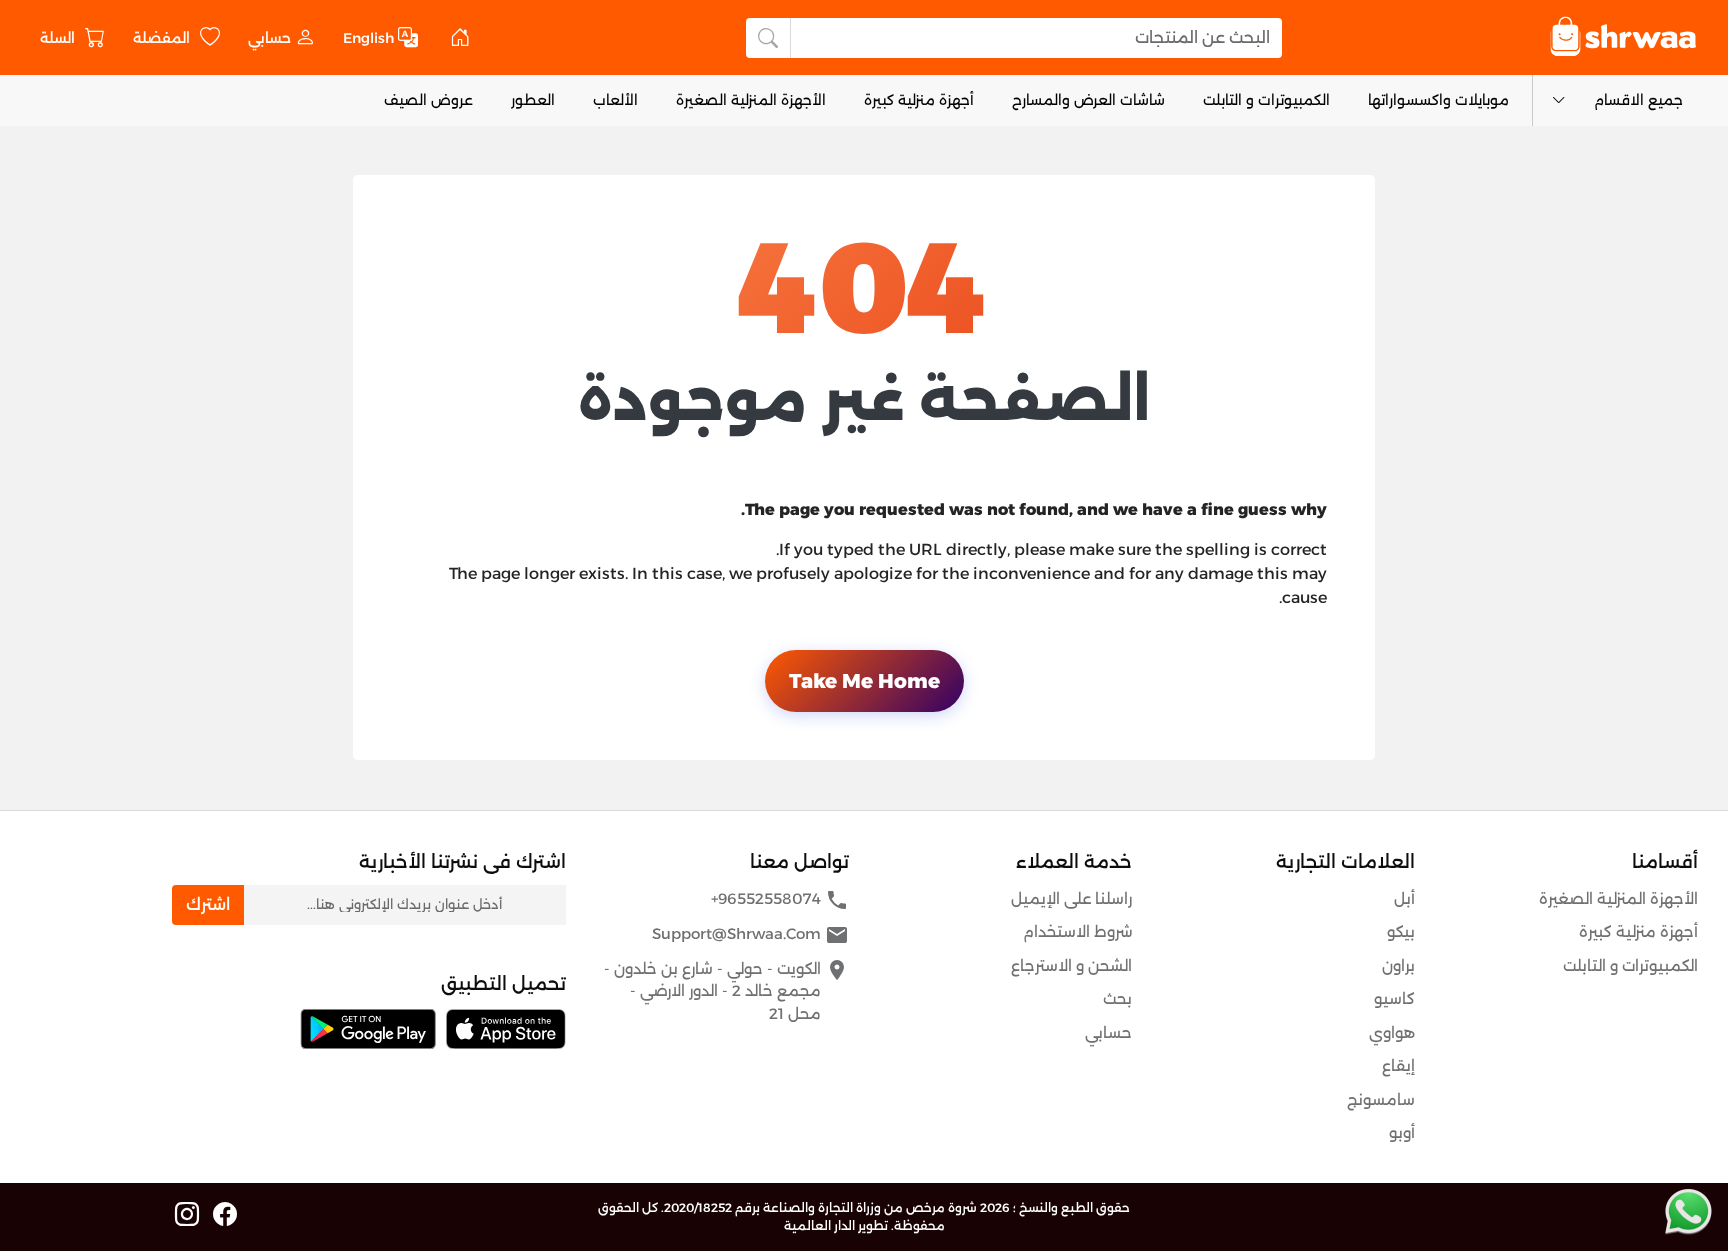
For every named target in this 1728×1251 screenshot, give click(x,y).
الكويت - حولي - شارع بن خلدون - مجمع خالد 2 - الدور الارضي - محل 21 (726, 990)
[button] (281, 37)
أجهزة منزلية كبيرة (919, 100)
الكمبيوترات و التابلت (1266, 100)
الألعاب (615, 100)
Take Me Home (864, 681)
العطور (533, 100)
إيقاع (1398, 1065)
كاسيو (1394, 998)
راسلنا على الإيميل (1071, 898)
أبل (1404, 898)
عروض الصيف (428, 100)
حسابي (1108, 1032)
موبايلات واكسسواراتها (1438, 100)
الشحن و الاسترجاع (1071, 965)
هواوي (1392, 1032)
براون (1398, 965)
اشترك (208, 904)
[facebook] (225, 1215)
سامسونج (1381, 1099)
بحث (1117, 998)
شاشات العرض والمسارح (1088, 100)
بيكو (1401, 931)
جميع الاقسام (1638, 100)
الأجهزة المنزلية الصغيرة (751, 100)
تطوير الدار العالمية (836, 1225)
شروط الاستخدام (1077, 931)
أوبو (1402, 1132)
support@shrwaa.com (750, 935)
